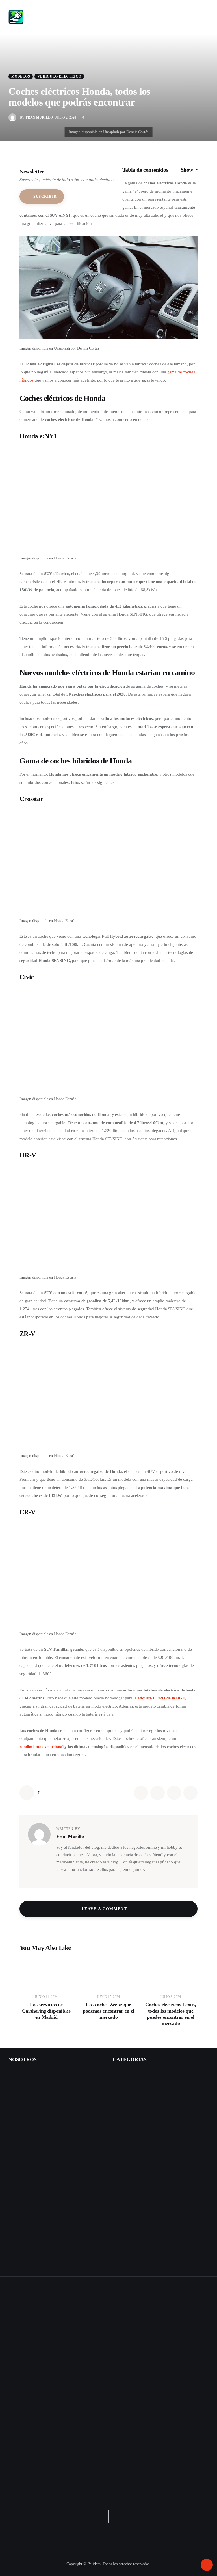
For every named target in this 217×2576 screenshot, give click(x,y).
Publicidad (18, 2124)
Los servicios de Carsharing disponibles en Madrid (46, 2011)
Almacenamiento (131, 2223)
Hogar (118, 2248)
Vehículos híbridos (129, 2148)
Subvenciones (128, 2124)
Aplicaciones (127, 2235)
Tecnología (126, 2136)
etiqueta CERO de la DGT (161, 1698)
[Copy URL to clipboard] (190, 1793)
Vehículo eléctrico (59, 76)
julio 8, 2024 (171, 1997)
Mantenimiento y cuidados (139, 2173)
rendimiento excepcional (42, 1747)
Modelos (21, 76)
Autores (15, 2099)
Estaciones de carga (133, 2099)
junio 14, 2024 (46, 1997)
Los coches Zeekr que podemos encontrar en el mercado (108, 2011)
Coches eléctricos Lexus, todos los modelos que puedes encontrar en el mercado (171, 2014)
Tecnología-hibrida (132, 2186)
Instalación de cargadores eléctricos (39, 2111)
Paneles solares (129, 2211)
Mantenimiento (129, 2111)
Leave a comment (105, 1909)
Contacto (16, 2074)
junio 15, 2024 (108, 1997)
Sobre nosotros (21, 2086)
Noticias (120, 2260)
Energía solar (124, 2198)
